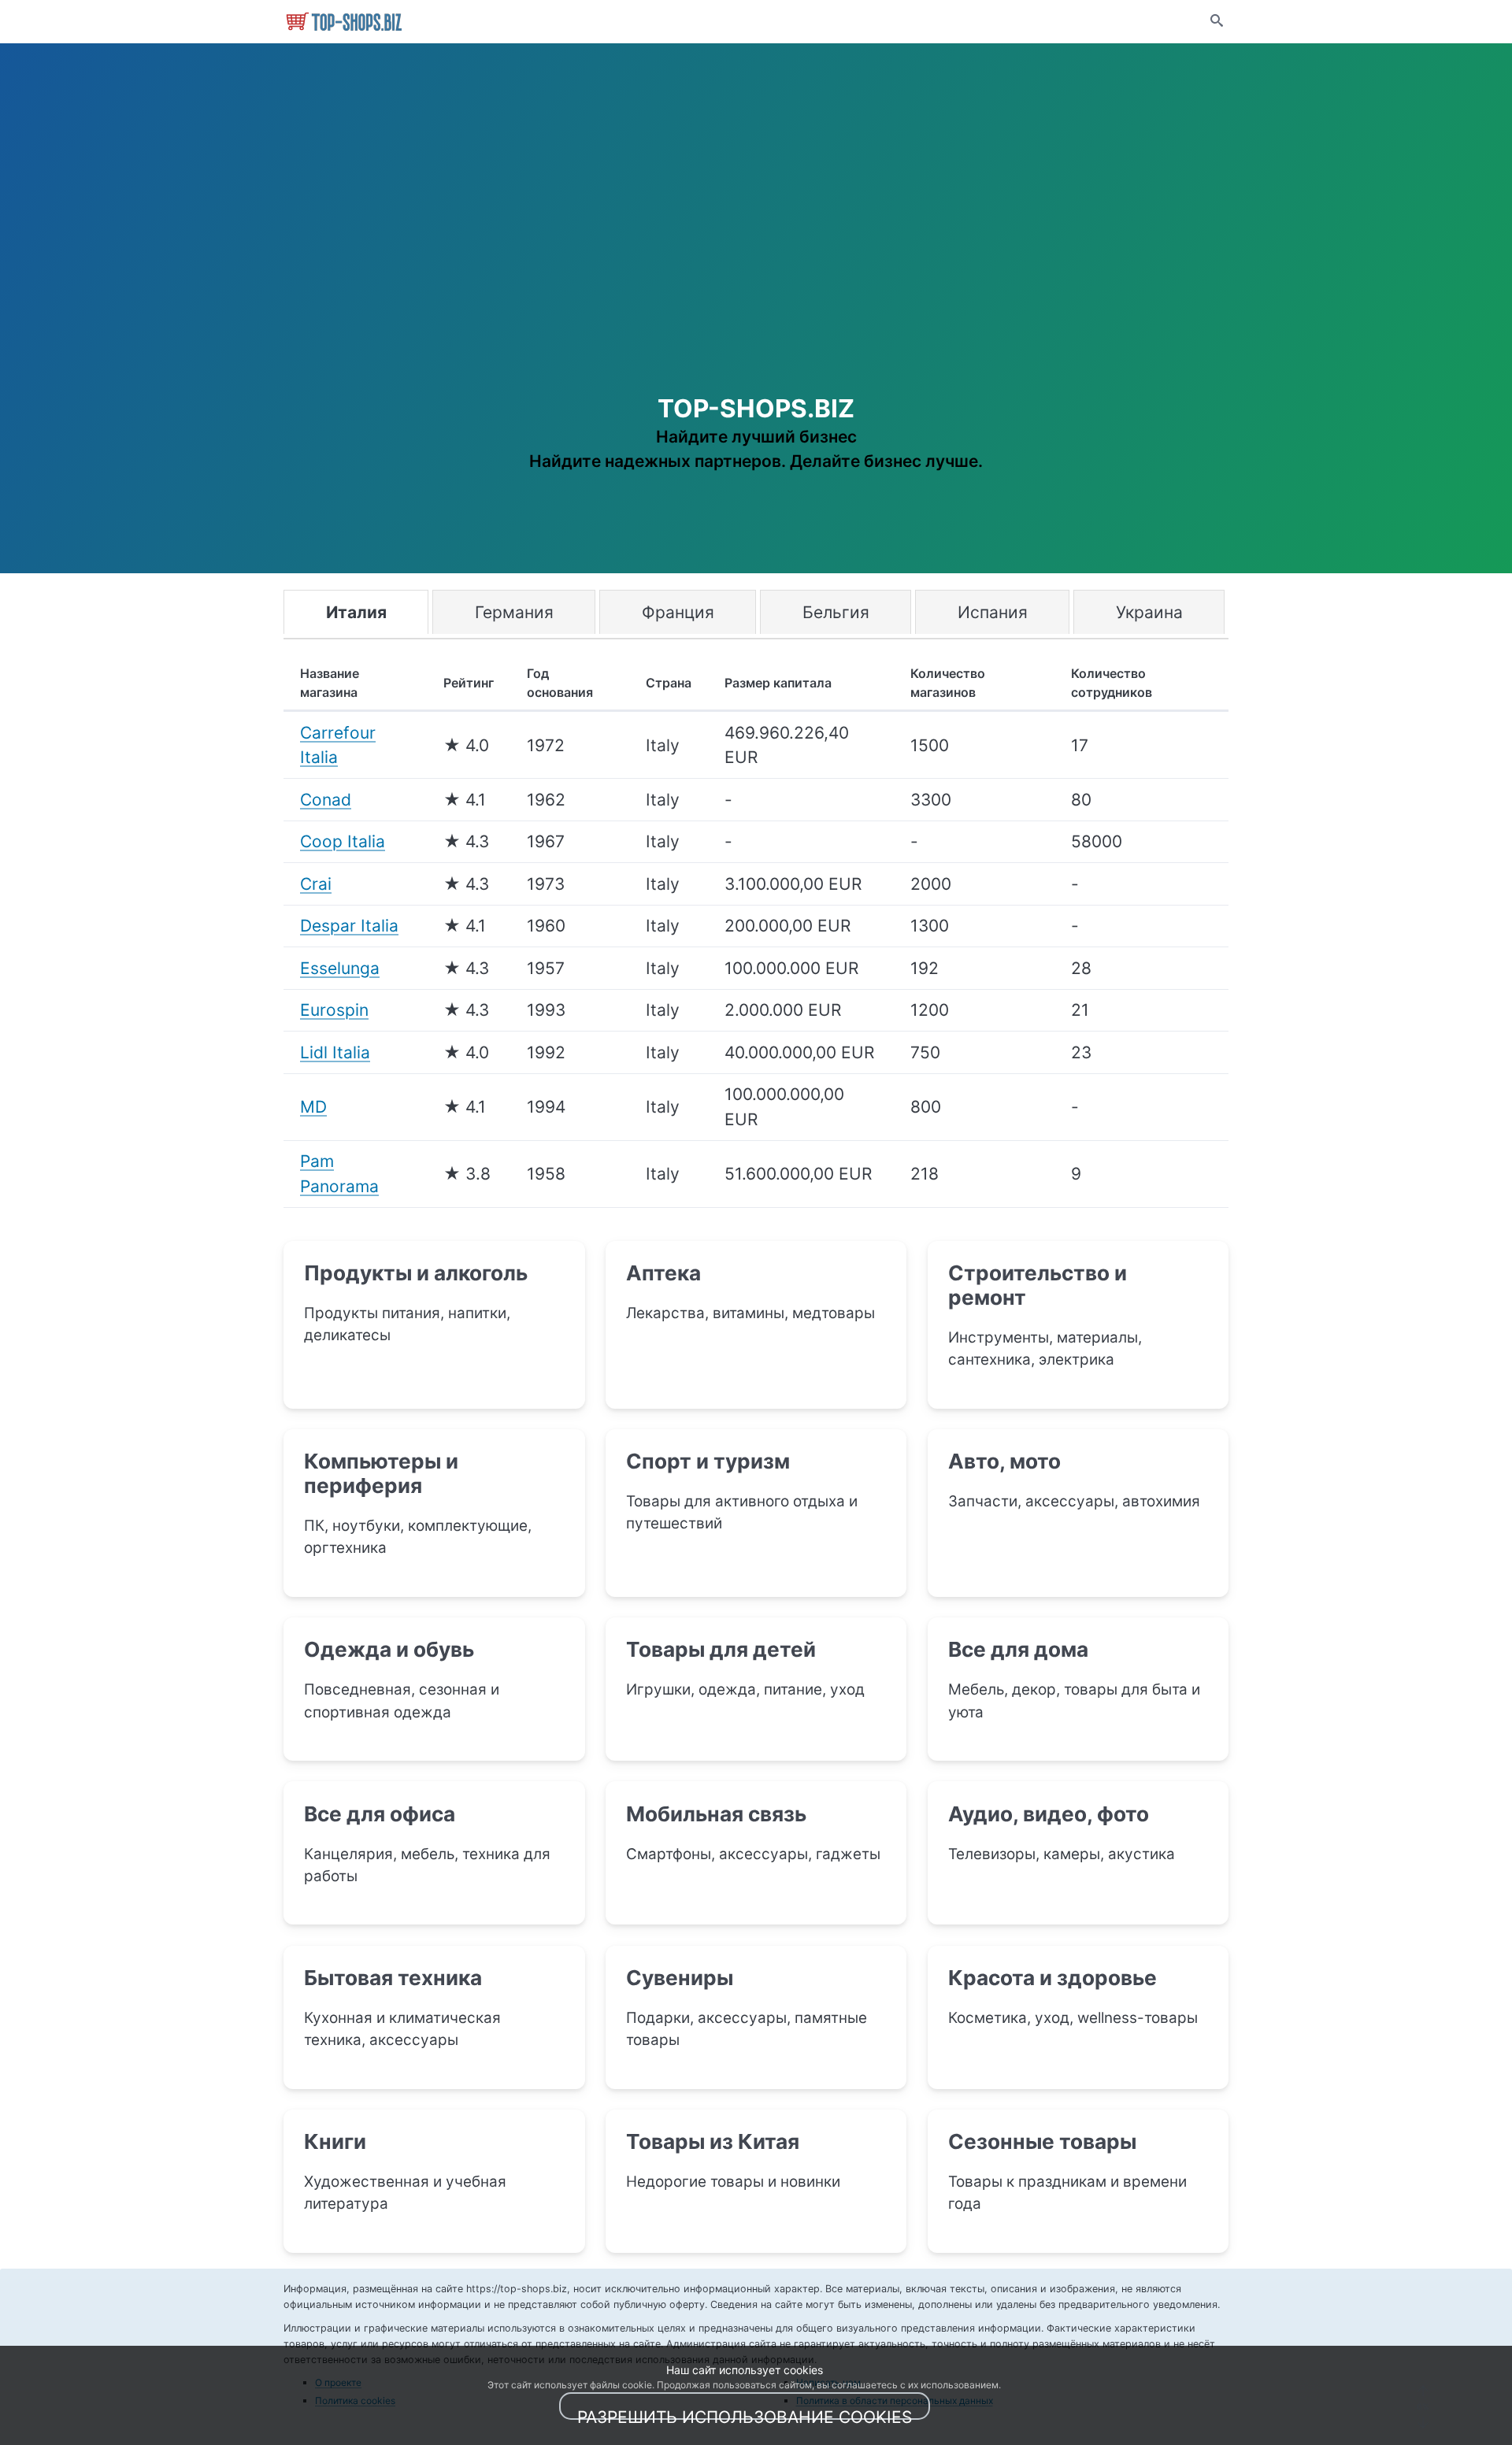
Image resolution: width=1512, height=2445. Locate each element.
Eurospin (334, 1010)
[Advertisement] (756, 261)
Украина (1149, 612)
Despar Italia (349, 926)
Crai (316, 884)
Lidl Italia (335, 1052)
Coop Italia (343, 841)
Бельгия (836, 612)
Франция (678, 612)
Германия (514, 612)
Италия (356, 612)
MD (313, 1107)
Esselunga (340, 968)
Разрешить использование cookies (745, 2414)
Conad (326, 800)
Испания (993, 612)
